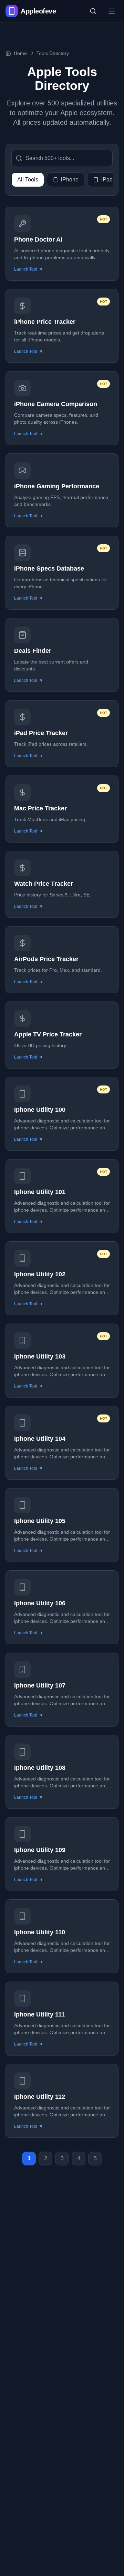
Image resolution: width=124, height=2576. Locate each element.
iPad (107, 180)
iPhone (70, 180)
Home (20, 53)
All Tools (28, 180)
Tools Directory (53, 53)
